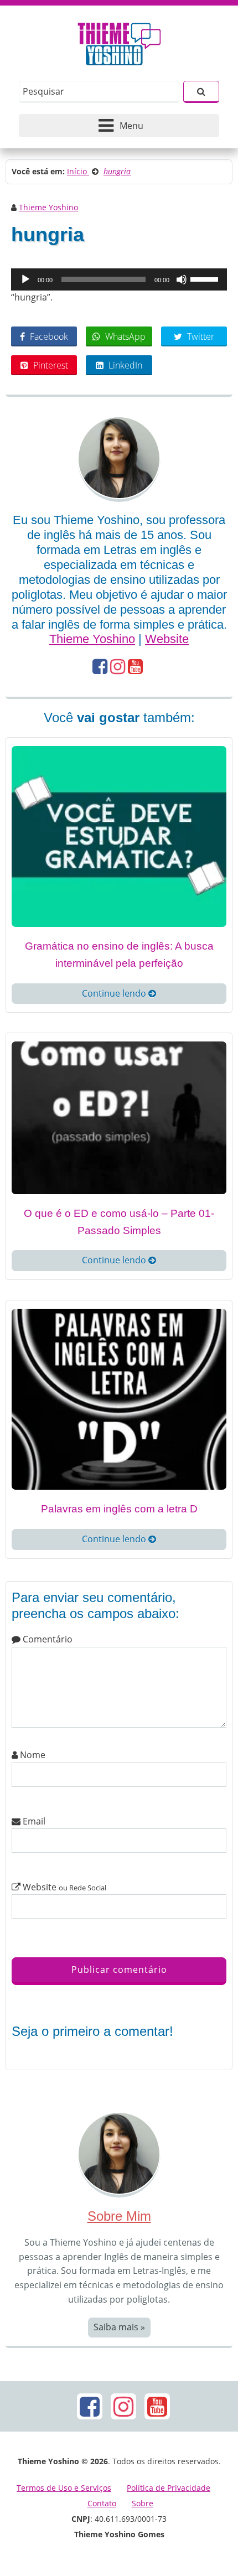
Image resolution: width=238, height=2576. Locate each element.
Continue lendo (115, 993)
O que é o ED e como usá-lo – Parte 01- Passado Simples (119, 1222)
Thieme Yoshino (48, 207)
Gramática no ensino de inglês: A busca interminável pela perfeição (119, 955)
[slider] (206, 278)
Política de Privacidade (169, 2488)
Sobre (143, 2503)
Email (33, 1821)
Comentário (46, 1639)
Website (167, 639)
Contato (102, 2503)
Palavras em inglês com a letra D (119, 1509)
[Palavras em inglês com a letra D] (119, 1398)
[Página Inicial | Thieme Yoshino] (119, 41)
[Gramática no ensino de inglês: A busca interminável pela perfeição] (119, 836)
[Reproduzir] (25, 279)
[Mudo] (182, 279)
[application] (119, 279)
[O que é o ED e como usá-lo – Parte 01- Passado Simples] (119, 1117)
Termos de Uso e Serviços (64, 2488)
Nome (32, 1755)
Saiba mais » (119, 2327)
